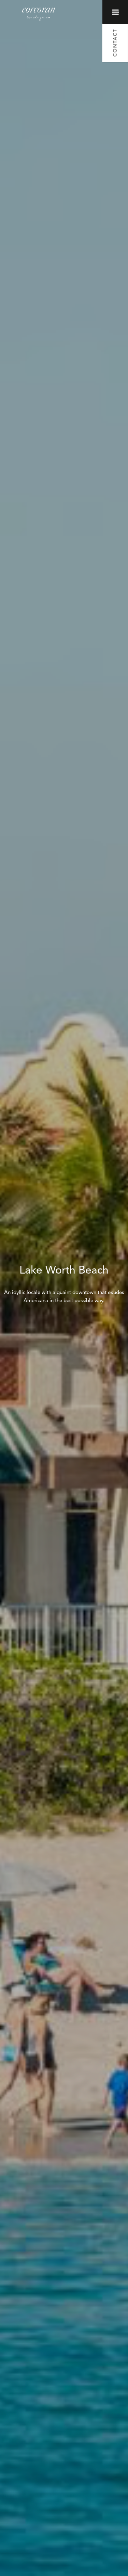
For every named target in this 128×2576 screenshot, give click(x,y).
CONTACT (115, 43)
